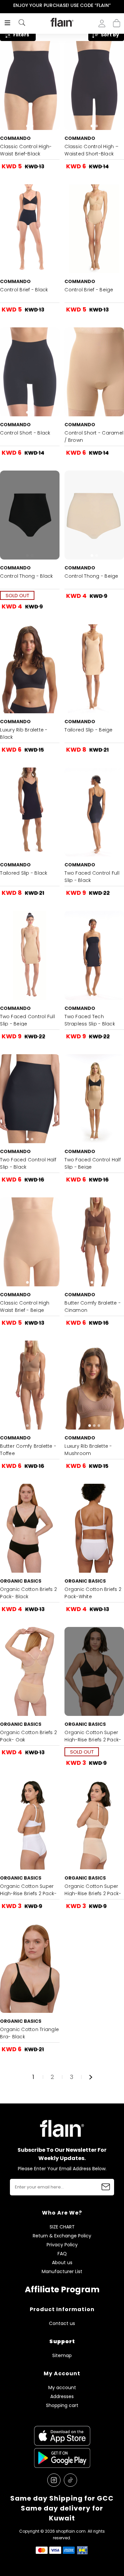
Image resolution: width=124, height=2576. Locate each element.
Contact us (62, 2324)
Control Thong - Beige (91, 576)
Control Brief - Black (24, 290)
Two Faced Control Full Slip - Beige (27, 1020)
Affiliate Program (62, 2289)
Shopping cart (117, 21)
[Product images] (30, 85)
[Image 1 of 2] (30, 85)
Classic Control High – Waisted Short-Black (91, 150)
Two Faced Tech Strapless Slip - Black (90, 1020)
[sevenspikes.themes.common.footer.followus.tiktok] (70, 2480)
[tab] (27, 126)
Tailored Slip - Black (24, 873)
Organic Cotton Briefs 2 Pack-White (93, 1593)
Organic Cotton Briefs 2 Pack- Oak (28, 1736)
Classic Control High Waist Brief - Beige (25, 1307)
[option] (62, 6)
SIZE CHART (62, 2227)
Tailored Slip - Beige (88, 730)
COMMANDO (15, 138)
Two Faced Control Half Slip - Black (28, 1163)
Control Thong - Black (26, 576)
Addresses (62, 2397)
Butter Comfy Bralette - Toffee (28, 1450)
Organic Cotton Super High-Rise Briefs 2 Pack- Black (93, 1740)
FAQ (62, 2254)
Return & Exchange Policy (62, 2236)
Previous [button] (4, 5)
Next (91, 2077)
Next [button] (120, 5)
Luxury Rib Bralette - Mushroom (88, 1450)
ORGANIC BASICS (21, 1581)
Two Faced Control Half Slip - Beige (93, 1163)
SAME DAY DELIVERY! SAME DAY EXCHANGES (62, 5)
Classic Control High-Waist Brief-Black (26, 150)
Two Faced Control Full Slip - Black (92, 877)
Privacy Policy (62, 2245)
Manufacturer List (62, 2272)
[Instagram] (54, 2480)
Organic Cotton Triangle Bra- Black (29, 2033)
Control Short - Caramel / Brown (94, 436)
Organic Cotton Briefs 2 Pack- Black (28, 1593)
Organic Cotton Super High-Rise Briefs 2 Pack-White (28, 1893)
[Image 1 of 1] (94, 372)
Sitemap (62, 2356)
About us (62, 2263)
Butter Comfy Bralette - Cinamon (93, 1307)
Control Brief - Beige (89, 290)
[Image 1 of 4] (30, 1385)
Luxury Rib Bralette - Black (24, 733)
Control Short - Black (25, 433)
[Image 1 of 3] (94, 1385)
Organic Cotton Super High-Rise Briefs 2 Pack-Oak (93, 1893)
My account (62, 2388)
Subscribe (106, 2187)
